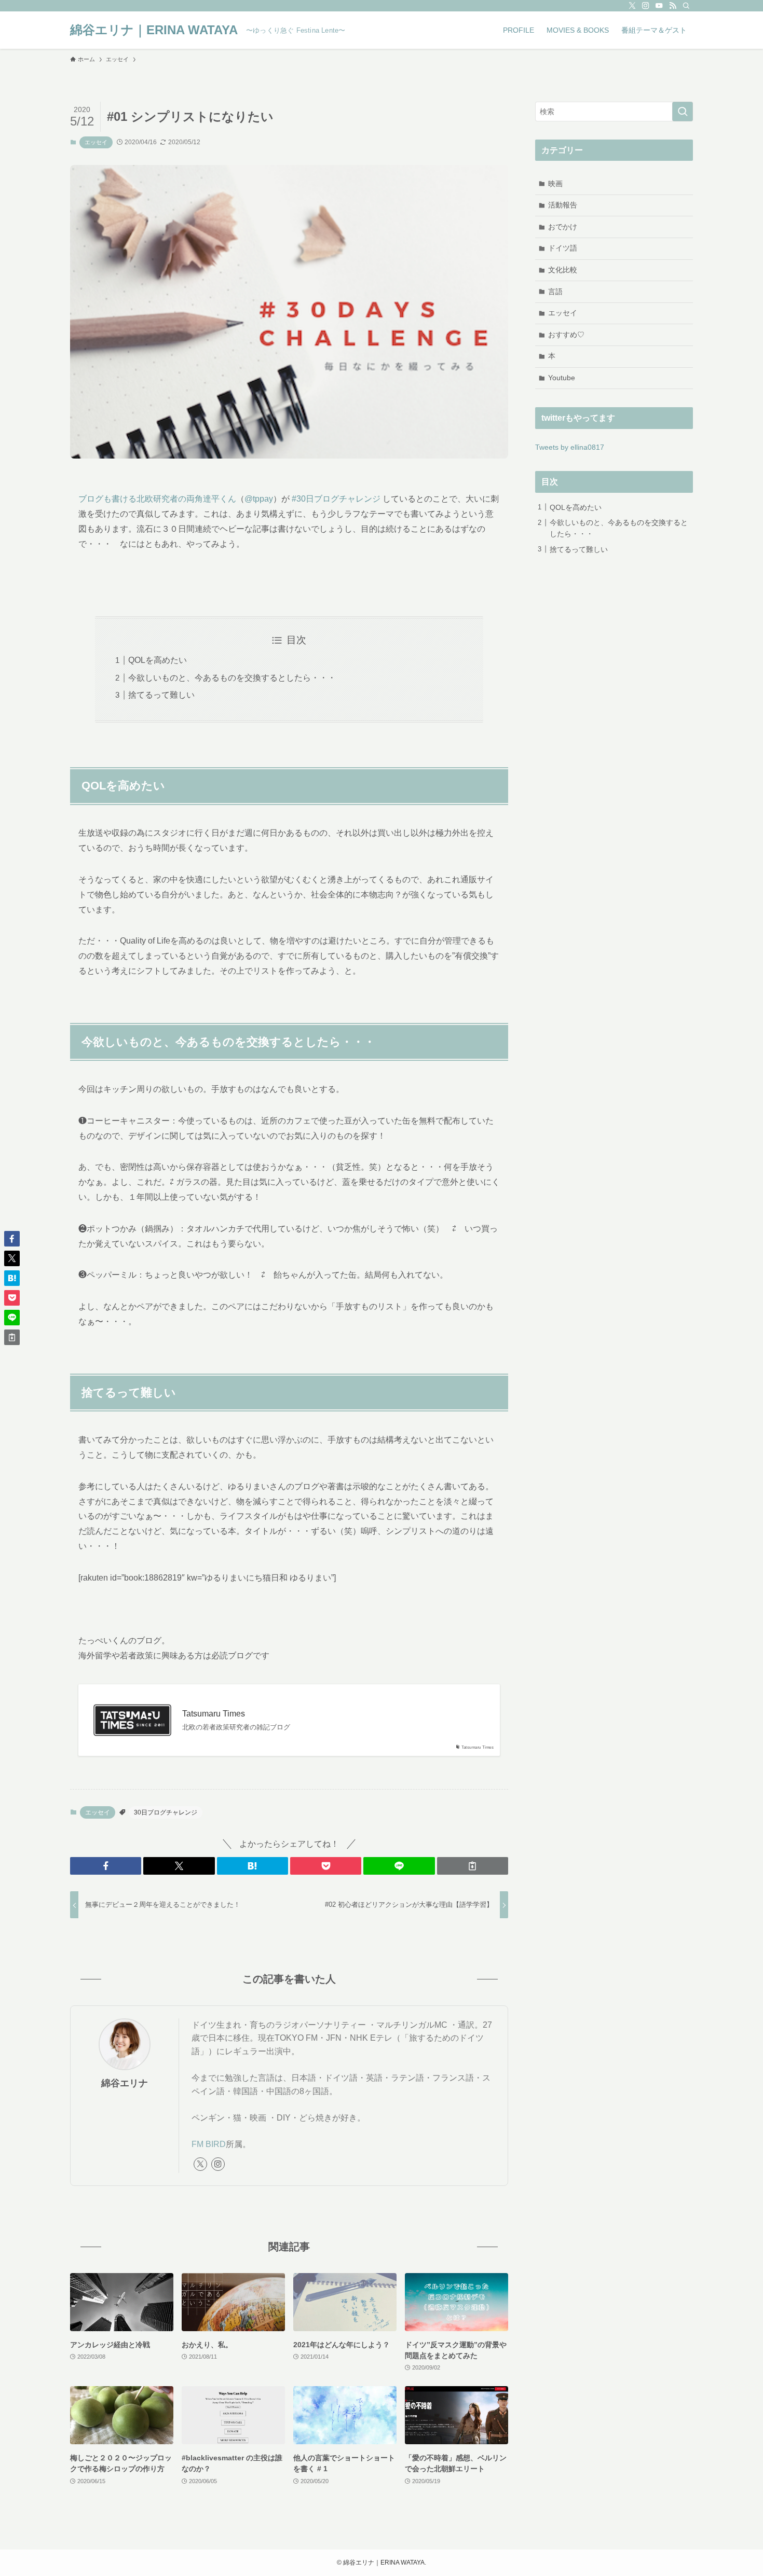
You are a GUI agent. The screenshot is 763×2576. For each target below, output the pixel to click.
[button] (106, 1866)
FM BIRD (209, 2144)
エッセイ (96, 142)
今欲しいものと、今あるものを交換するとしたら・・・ (232, 678)
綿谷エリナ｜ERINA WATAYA (154, 30)
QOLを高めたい (158, 660)
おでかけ (563, 227)
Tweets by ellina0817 (570, 447)
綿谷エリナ (125, 2083)
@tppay (259, 499)
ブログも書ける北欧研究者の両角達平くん (157, 499)
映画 (555, 184)
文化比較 (563, 270)
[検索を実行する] (683, 112)
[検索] (686, 6)
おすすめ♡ (566, 335)
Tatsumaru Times (214, 1714)
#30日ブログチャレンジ (336, 499)
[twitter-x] (632, 6)
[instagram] (646, 6)
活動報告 (563, 205)
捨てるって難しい (161, 695)
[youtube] (659, 6)
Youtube (562, 378)
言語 (555, 292)
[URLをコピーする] (473, 1866)
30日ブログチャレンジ (166, 1812)
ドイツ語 (563, 248)
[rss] (673, 6)
